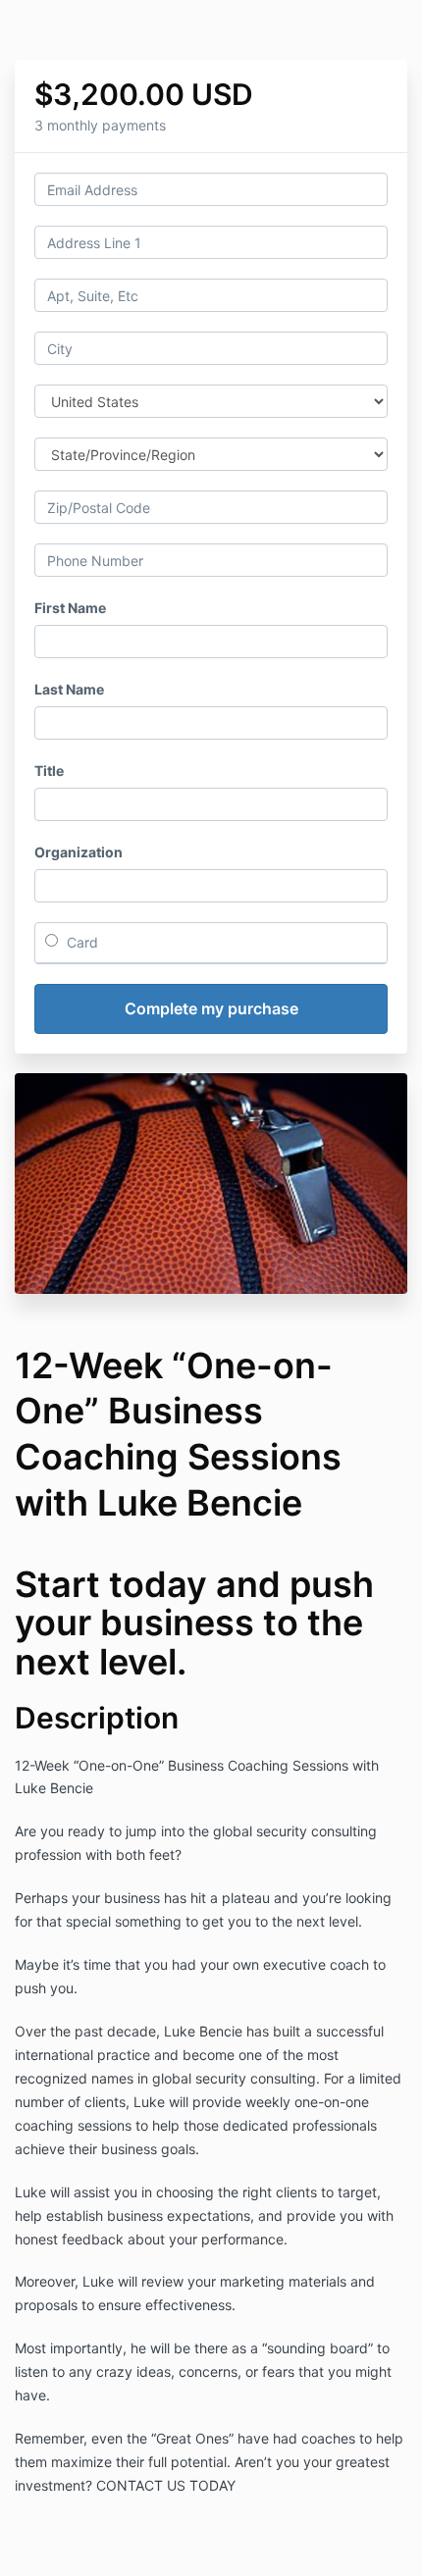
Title (49, 771)
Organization (79, 852)
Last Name (69, 689)
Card (80, 942)
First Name (70, 608)
